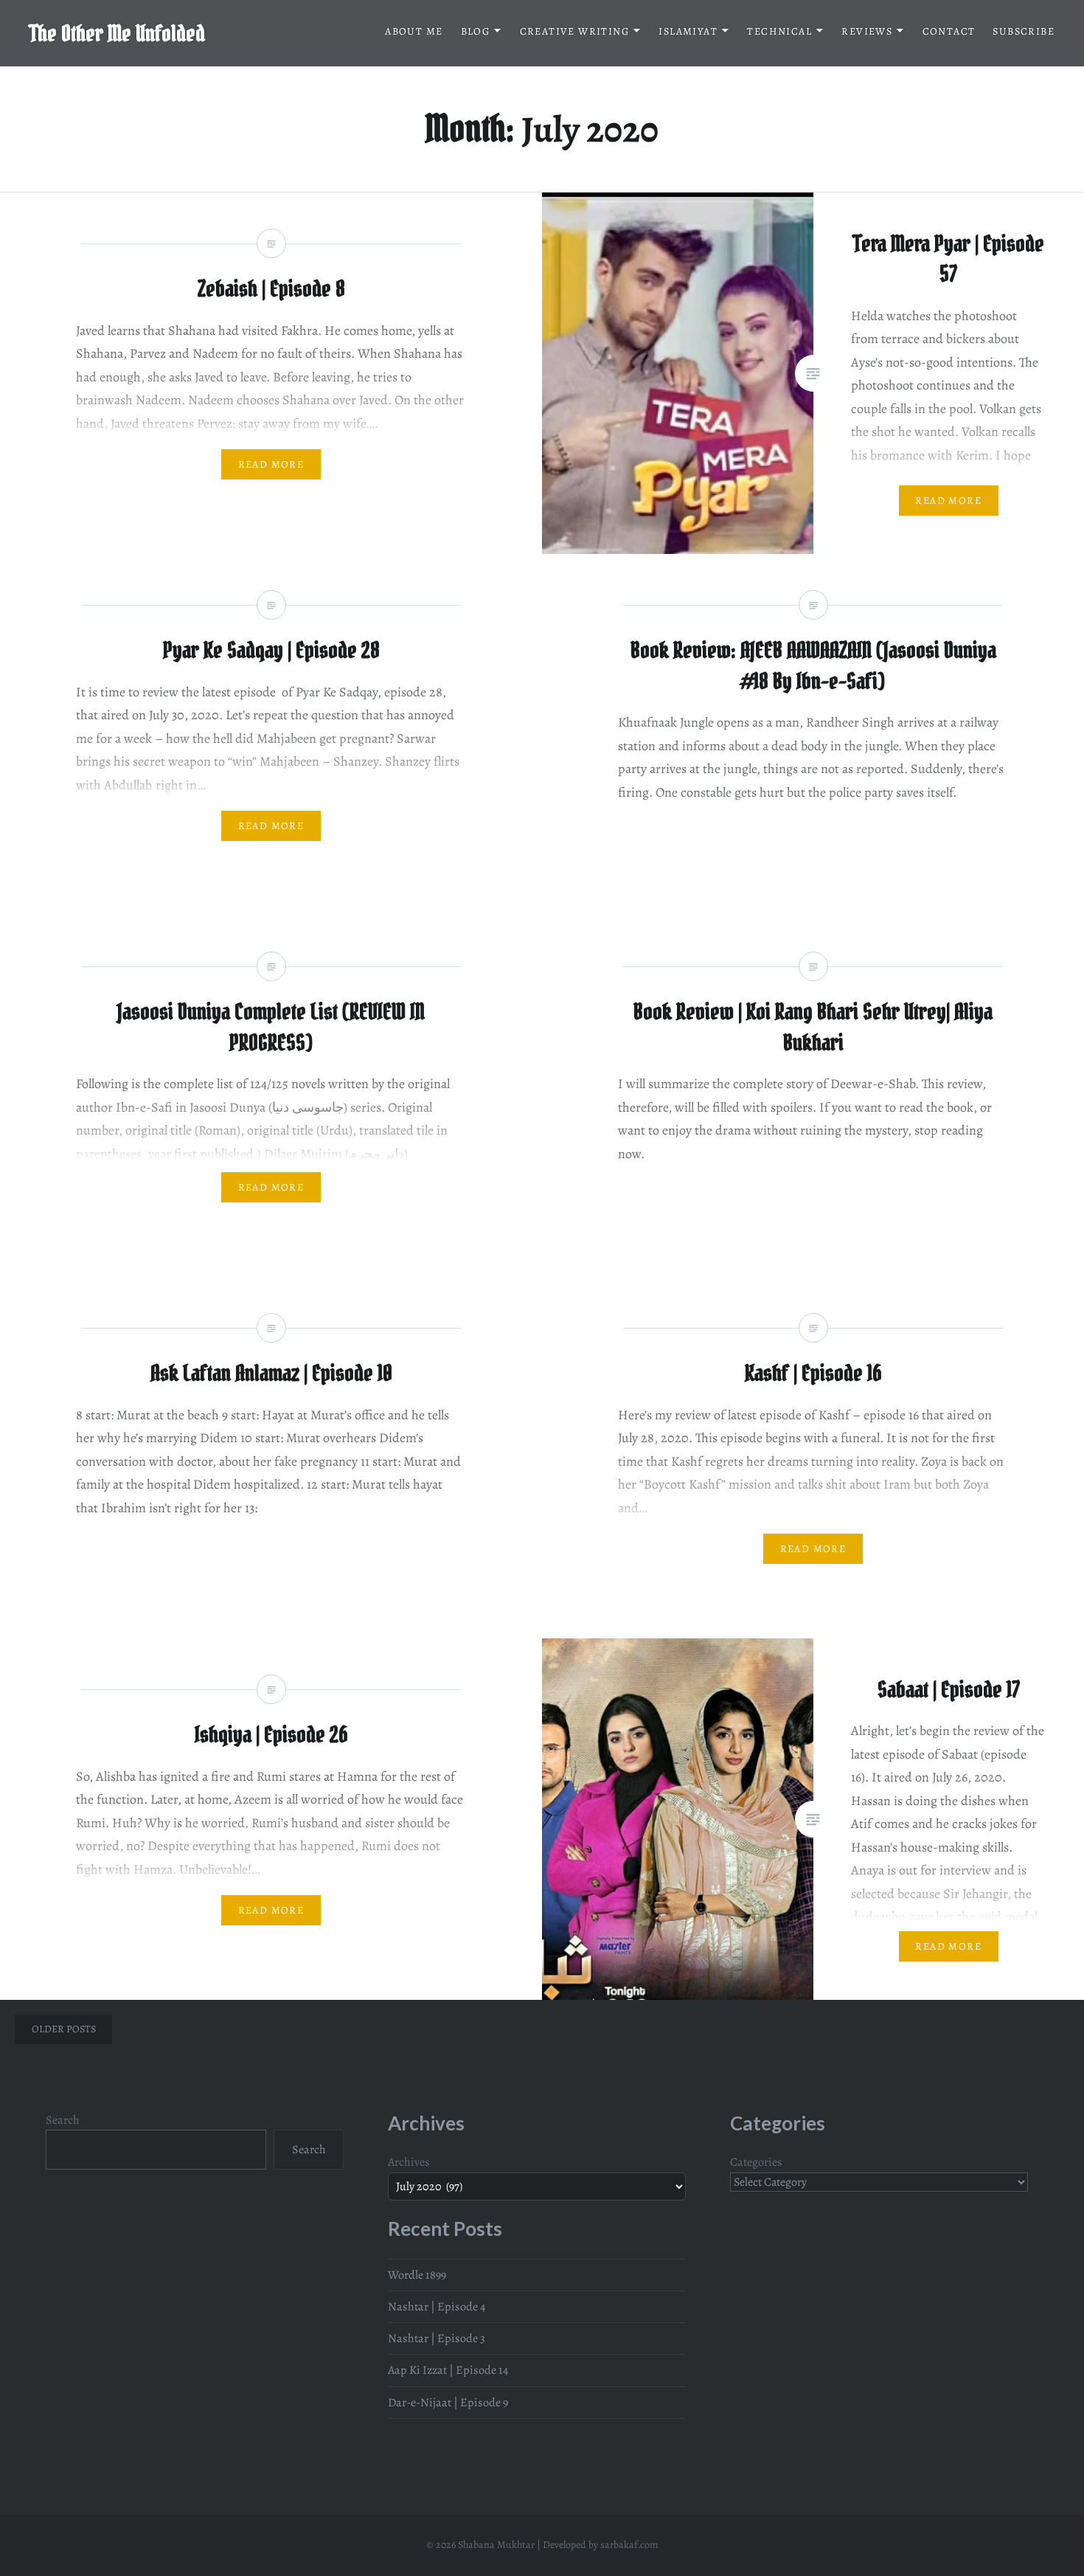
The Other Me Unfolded (117, 33)
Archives (409, 2162)
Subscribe (1024, 31)
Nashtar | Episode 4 (437, 2307)
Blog (476, 31)
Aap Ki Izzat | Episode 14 (448, 2370)
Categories (756, 2162)
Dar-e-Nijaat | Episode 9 (448, 2403)
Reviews (867, 31)
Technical (779, 31)
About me (414, 31)
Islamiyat (688, 31)
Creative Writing (574, 31)
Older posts (64, 2029)
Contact (949, 31)
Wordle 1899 (417, 2275)
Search (63, 2120)
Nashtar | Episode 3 (437, 2338)
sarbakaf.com (629, 2545)
